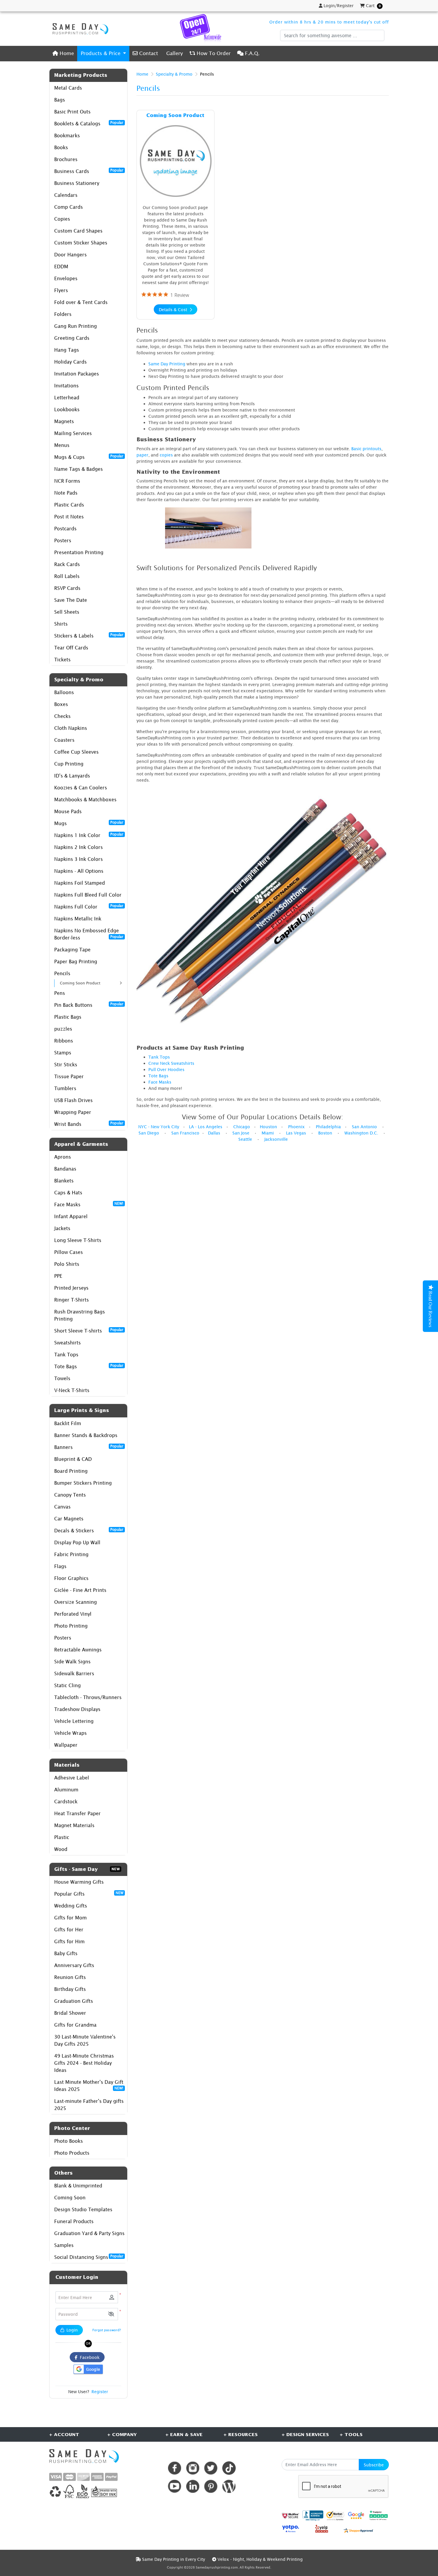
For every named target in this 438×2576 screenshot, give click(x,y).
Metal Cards (68, 88)
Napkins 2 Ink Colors (79, 847)
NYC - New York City (159, 1127)
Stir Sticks (66, 1065)
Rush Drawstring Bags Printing (80, 1315)
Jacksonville (276, 1139)
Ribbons (64, 1041)
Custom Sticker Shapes (81, 243)
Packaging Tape (72, 950)
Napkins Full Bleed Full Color (88, 895)
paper (142, 455)
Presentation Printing (79, 552)
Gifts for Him (69, 1941)
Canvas (62, 1507)
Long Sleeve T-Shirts (78, 1240)
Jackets (62, 1228)
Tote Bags (89, 1366)
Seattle (245, 1139)
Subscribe (374, 2465)
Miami (268, 1133)
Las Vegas (296, 1133)
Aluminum (66, 1790)
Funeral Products (74, 2221)
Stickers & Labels (89, 635)
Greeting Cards (72, 338)
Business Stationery (77, 183)
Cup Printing (69, 764)
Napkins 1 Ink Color (89, 835)
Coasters (64, 740)
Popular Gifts (89, 1894)
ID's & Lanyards (72, 776)
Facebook (88, 2357)
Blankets (64, 1181)
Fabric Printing (71, 1554)
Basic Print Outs (72, 112)
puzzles (63, 1029)
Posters (63, 540)
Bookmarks (67, 135)
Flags (60, 1566)
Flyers (61, 290)
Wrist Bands (89, 1124)
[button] (111, 2314)
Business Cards (89, 171)
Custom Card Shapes (78, 231)
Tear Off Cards (71, 648)
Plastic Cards (69, 505)
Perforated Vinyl (73, 1614)
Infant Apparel (71, 1216)
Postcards (65, 529)
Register (100, 2392)
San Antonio (364, 1127)
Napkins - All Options (79, 871)
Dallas (214, 1133)
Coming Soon (70, 2198)
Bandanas (65, 1169)
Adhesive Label (72, 1778)
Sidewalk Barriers (74, 1673)
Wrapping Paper (73, 1112)
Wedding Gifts (71, 1906)
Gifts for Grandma (75, 2025)
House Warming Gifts (79, 1882)
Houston (268, 1127)
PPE (58, 1276)
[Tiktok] (229, 2468)
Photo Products (72, 2153)
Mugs (89, 823)
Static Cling (67, 1685)
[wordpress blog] (229, 2486)
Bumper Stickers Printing (83, 1483)
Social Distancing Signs (89, 2257)
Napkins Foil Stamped (80, 883)
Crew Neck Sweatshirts (171, 1063)
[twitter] (211, 2468)
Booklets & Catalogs (89, 123)
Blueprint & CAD (73, 1459)
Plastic (62, 1837)
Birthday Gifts (70, 1989)
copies (166, 455)
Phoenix (296, 1127)
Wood (61, 1849)
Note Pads (66, 493)
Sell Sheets (67, 612)
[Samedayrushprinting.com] (79, 29)
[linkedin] (193, 2486)
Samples (64, 2245)
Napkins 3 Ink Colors (79, 859)
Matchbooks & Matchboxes (85, 800)
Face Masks (89, 1204)
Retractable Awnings (78, 1650)
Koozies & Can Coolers (81, 788)
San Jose (241, 1133)
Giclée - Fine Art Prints (80, 1590)
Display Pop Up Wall (77, 1542)
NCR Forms (67, 481)
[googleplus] (291, 2515)
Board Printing (71, 1471)
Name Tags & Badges (79, 469)
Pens (60, 993)
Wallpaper (66, 1745)
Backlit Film (68, 1423)
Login (72, 2330)
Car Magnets (69, 1519)
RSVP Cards (67, 588)
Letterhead (67, 398)
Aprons (63, 1157)
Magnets (64, 421)
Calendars (66, 195)
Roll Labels (67, 576)
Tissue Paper (69, 1076)
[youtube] (174, 2486)
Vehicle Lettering (74, 1721)
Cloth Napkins (71, 728)
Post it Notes (69, 517)
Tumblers (65, 1088)
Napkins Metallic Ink (78, 919)
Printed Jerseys (71, 1288)
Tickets (62, 660)
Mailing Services (73, 433)
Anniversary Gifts (74, 1965)
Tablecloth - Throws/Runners (88, 1697)
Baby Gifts (66, 1953)
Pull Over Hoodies (166, 1069)
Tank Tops (66, 1355)
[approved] (358, 2530)
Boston (325, 1133)
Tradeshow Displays (77, 1709)
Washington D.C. (361, 1133)
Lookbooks (67, 409)
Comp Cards (69, 207)
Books (61, 147)
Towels (62, 1378)
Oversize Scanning (76, 1602)
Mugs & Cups (89, 457)
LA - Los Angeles (206, 1127)
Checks (62, 716)
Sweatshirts (67, 1343)
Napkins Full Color (89, 906)
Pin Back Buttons (89, 1005)
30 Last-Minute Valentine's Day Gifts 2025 (85, 2040)
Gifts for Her (69, 1930)
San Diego (149, 1133)
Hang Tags (67, 350)
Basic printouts (366, 449)
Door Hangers (70, 255)
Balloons (64, 692)
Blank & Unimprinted (78, 2186)
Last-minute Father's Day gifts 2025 (89, 2105)
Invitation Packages (77, 374)
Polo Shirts (67, 1264)
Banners (89, 1447)
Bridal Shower (70, 2013)
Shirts (61, 624)
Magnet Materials (74, 1825)
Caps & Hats (68, 1193)
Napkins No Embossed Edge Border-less (89, 934)
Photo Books (69, 2141)
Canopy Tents (70, 1495)
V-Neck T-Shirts (72, 1390)
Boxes (61, 704)
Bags (60, 100)
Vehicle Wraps (70, 1733)
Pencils (62, 973)
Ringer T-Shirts (72, 1300)
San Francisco (185, 1133)
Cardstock (66, 1802)
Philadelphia (328, 1127)
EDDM (61, 267)
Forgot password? (107, 2330)
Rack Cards (67, 564)
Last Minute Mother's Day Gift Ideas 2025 (89, 2086)
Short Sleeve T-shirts (89, 1330)
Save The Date (71, 600)
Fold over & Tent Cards (81, 302)
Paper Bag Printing (76, 961)
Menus (62, 445)
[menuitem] (63, 53)
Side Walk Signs (72, 1662)
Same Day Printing (167, 364)
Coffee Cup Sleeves (76, 752)
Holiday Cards (70, 362)
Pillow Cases (69, 1252)
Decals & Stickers (89, 1530)
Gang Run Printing (76, 326)
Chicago (242, 1127)
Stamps (63, 1053)
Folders (63, 314)
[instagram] (193, 2468)
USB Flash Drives (73, 1100)
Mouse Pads (68, 811)
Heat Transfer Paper (77, 1813)
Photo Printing (71, 1626)
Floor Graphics (71, 1578)
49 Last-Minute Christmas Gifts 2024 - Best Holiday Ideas (84, 2063)
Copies (62, 219)
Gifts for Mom (70, 1918)
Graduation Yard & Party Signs (89, 2233)
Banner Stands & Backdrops (86, 1435)
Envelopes (66, 278)
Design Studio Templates (83, 2209)
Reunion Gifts (70, 1977)
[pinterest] (211, 2486)
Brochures (66, 159)
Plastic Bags (68, 1017)
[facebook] (174, 2468)
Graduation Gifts (74, 2001)
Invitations (66, 386)
